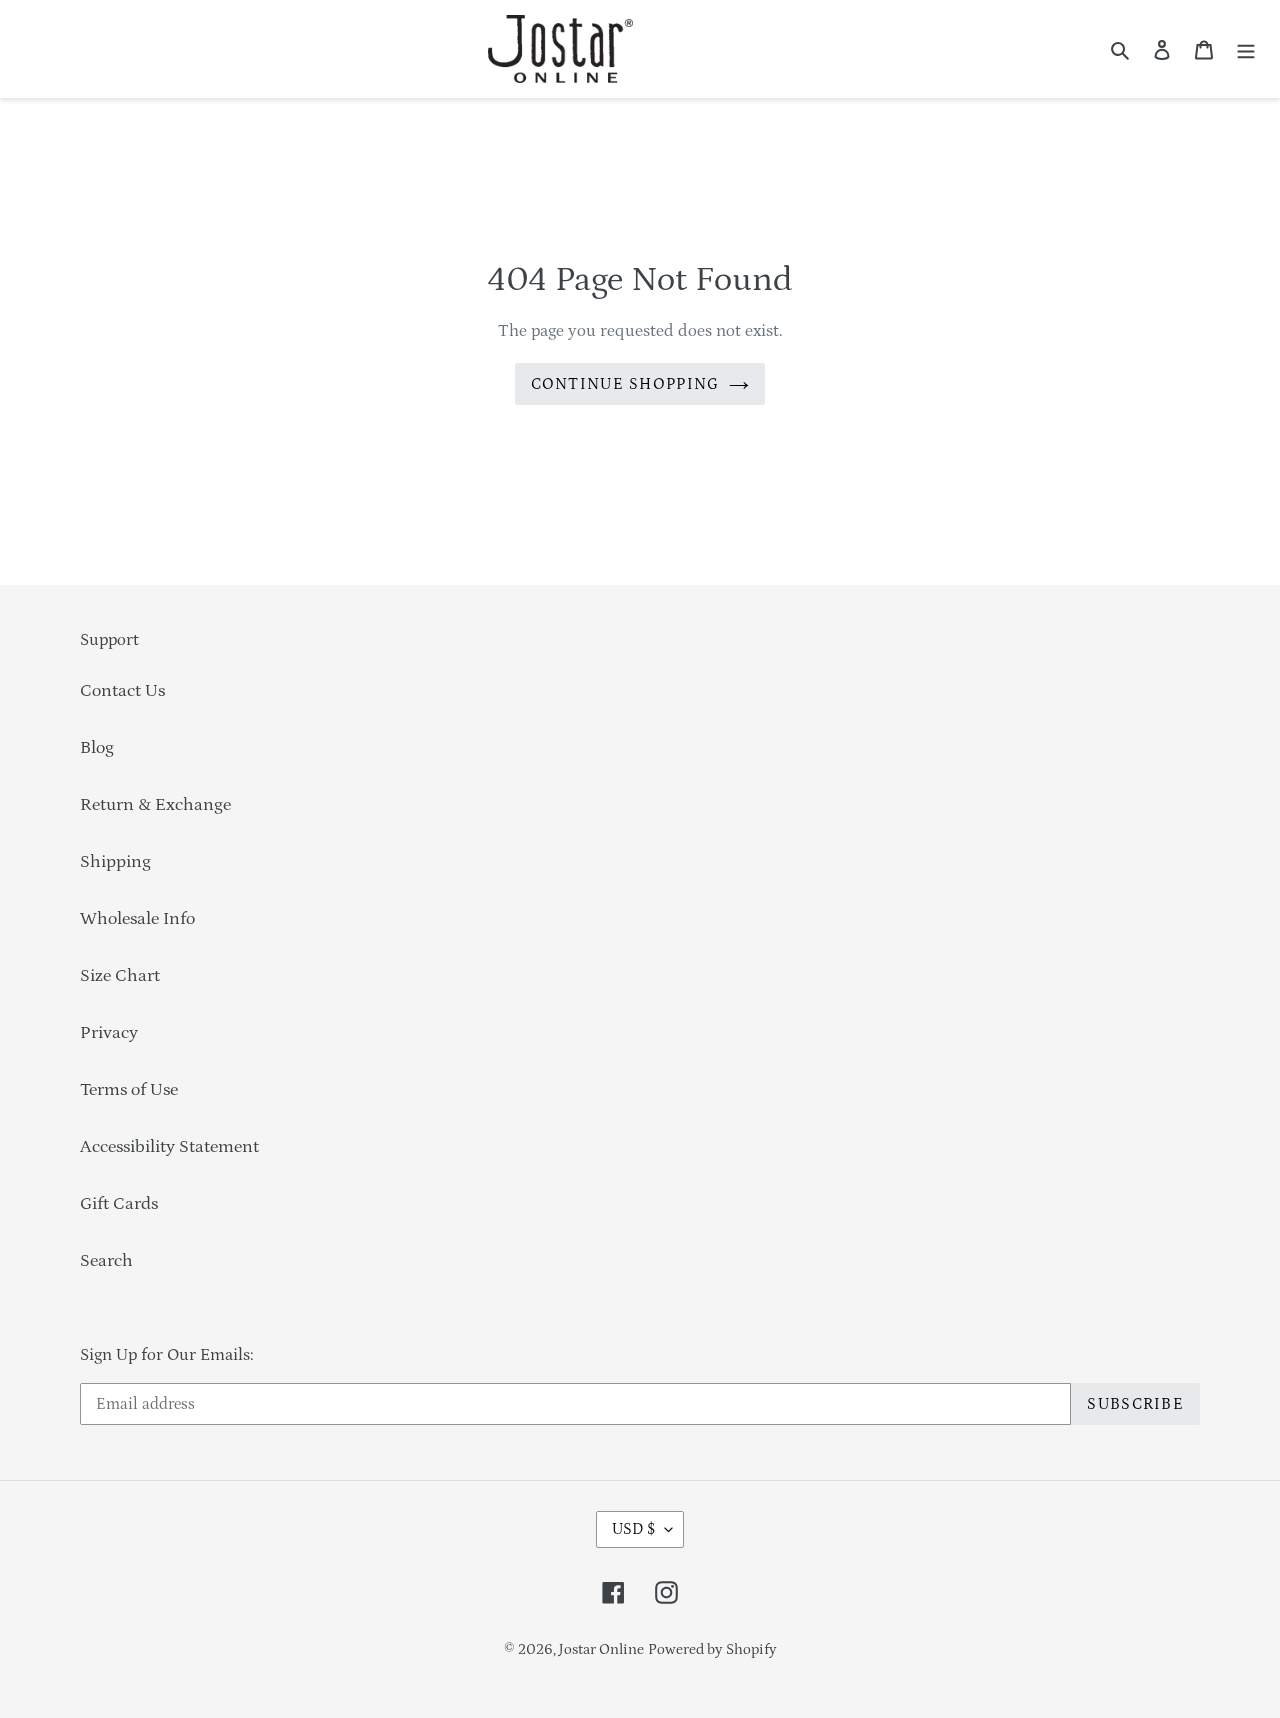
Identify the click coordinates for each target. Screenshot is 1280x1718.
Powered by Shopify (712, 1649)
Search (106, 1261)
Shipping (115, 862)
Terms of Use (129, 1090)
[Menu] (1246, 49)
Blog (97, 748)
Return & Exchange (155, 805)
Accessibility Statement (169, 1147)
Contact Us (122, 691)
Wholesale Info (137, 919)
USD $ (633, 1529)
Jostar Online (601, 1649)
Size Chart (120, 976)
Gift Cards (119, 1204)
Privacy (109, 1033)
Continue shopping (625, 384)
